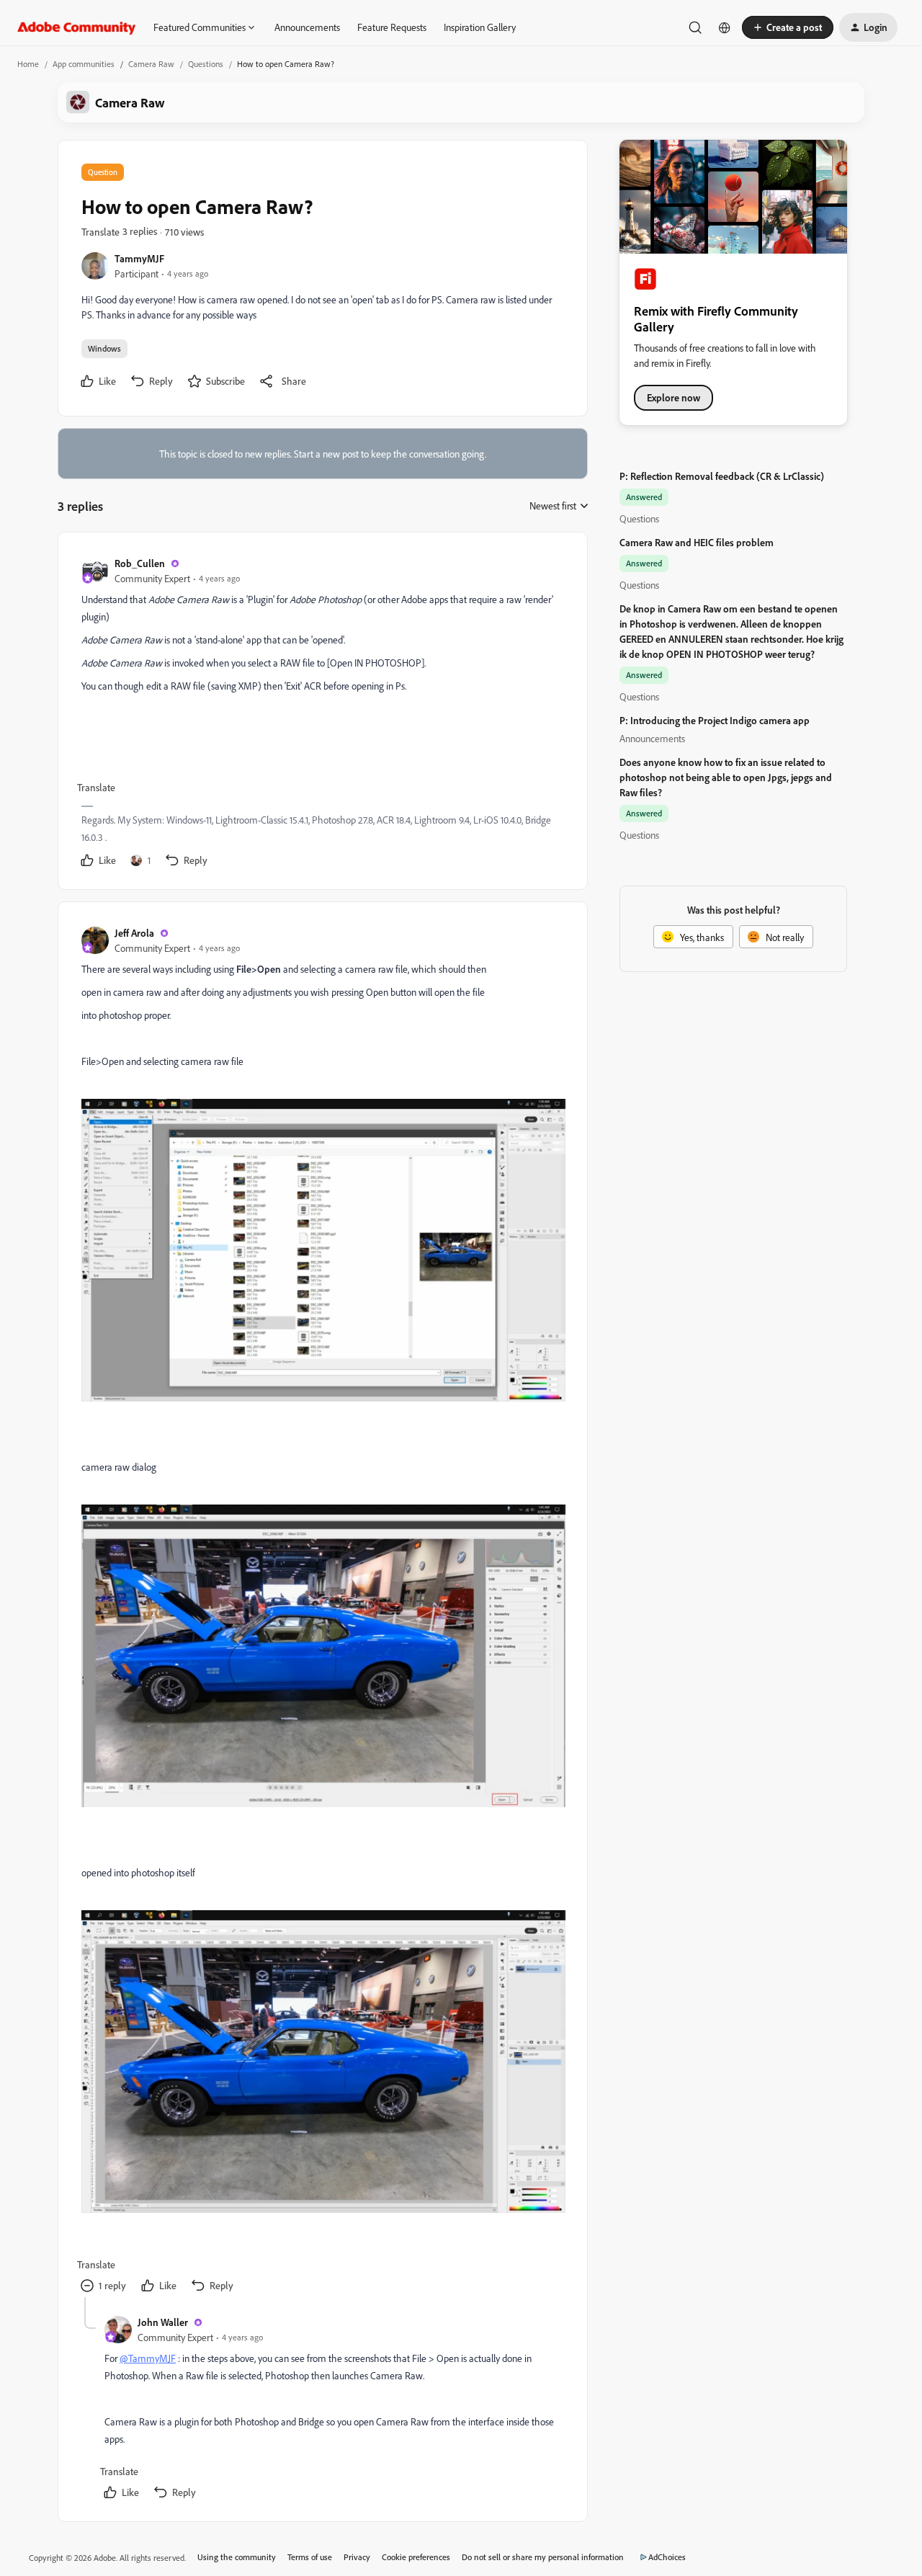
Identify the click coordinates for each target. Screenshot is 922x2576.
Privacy (357, 2557)
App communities (84, 64)
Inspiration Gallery (480, 27)
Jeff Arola (134, 933)
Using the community (237, 2557)
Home (28, 64)
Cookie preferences (416, 2557)
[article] (322, 714)
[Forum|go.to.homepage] (77, 27)
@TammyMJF (148, 2358)
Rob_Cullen (140, 563)
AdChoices (667, 2557)
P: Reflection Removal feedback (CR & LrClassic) (722, 476)
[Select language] (725, 27)
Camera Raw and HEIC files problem (697, 542)
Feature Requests (392, 27)
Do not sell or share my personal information (543, 2557)
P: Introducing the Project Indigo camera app (715, 720)
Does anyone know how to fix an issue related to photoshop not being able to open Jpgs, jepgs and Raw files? (726, 777)
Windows (104, 348)
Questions (206, 64)
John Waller (163, 2322)
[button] (788, 27)
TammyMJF (139, 258)
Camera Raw (151, 64)
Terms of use (310, 2557)
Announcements (307, 27)
